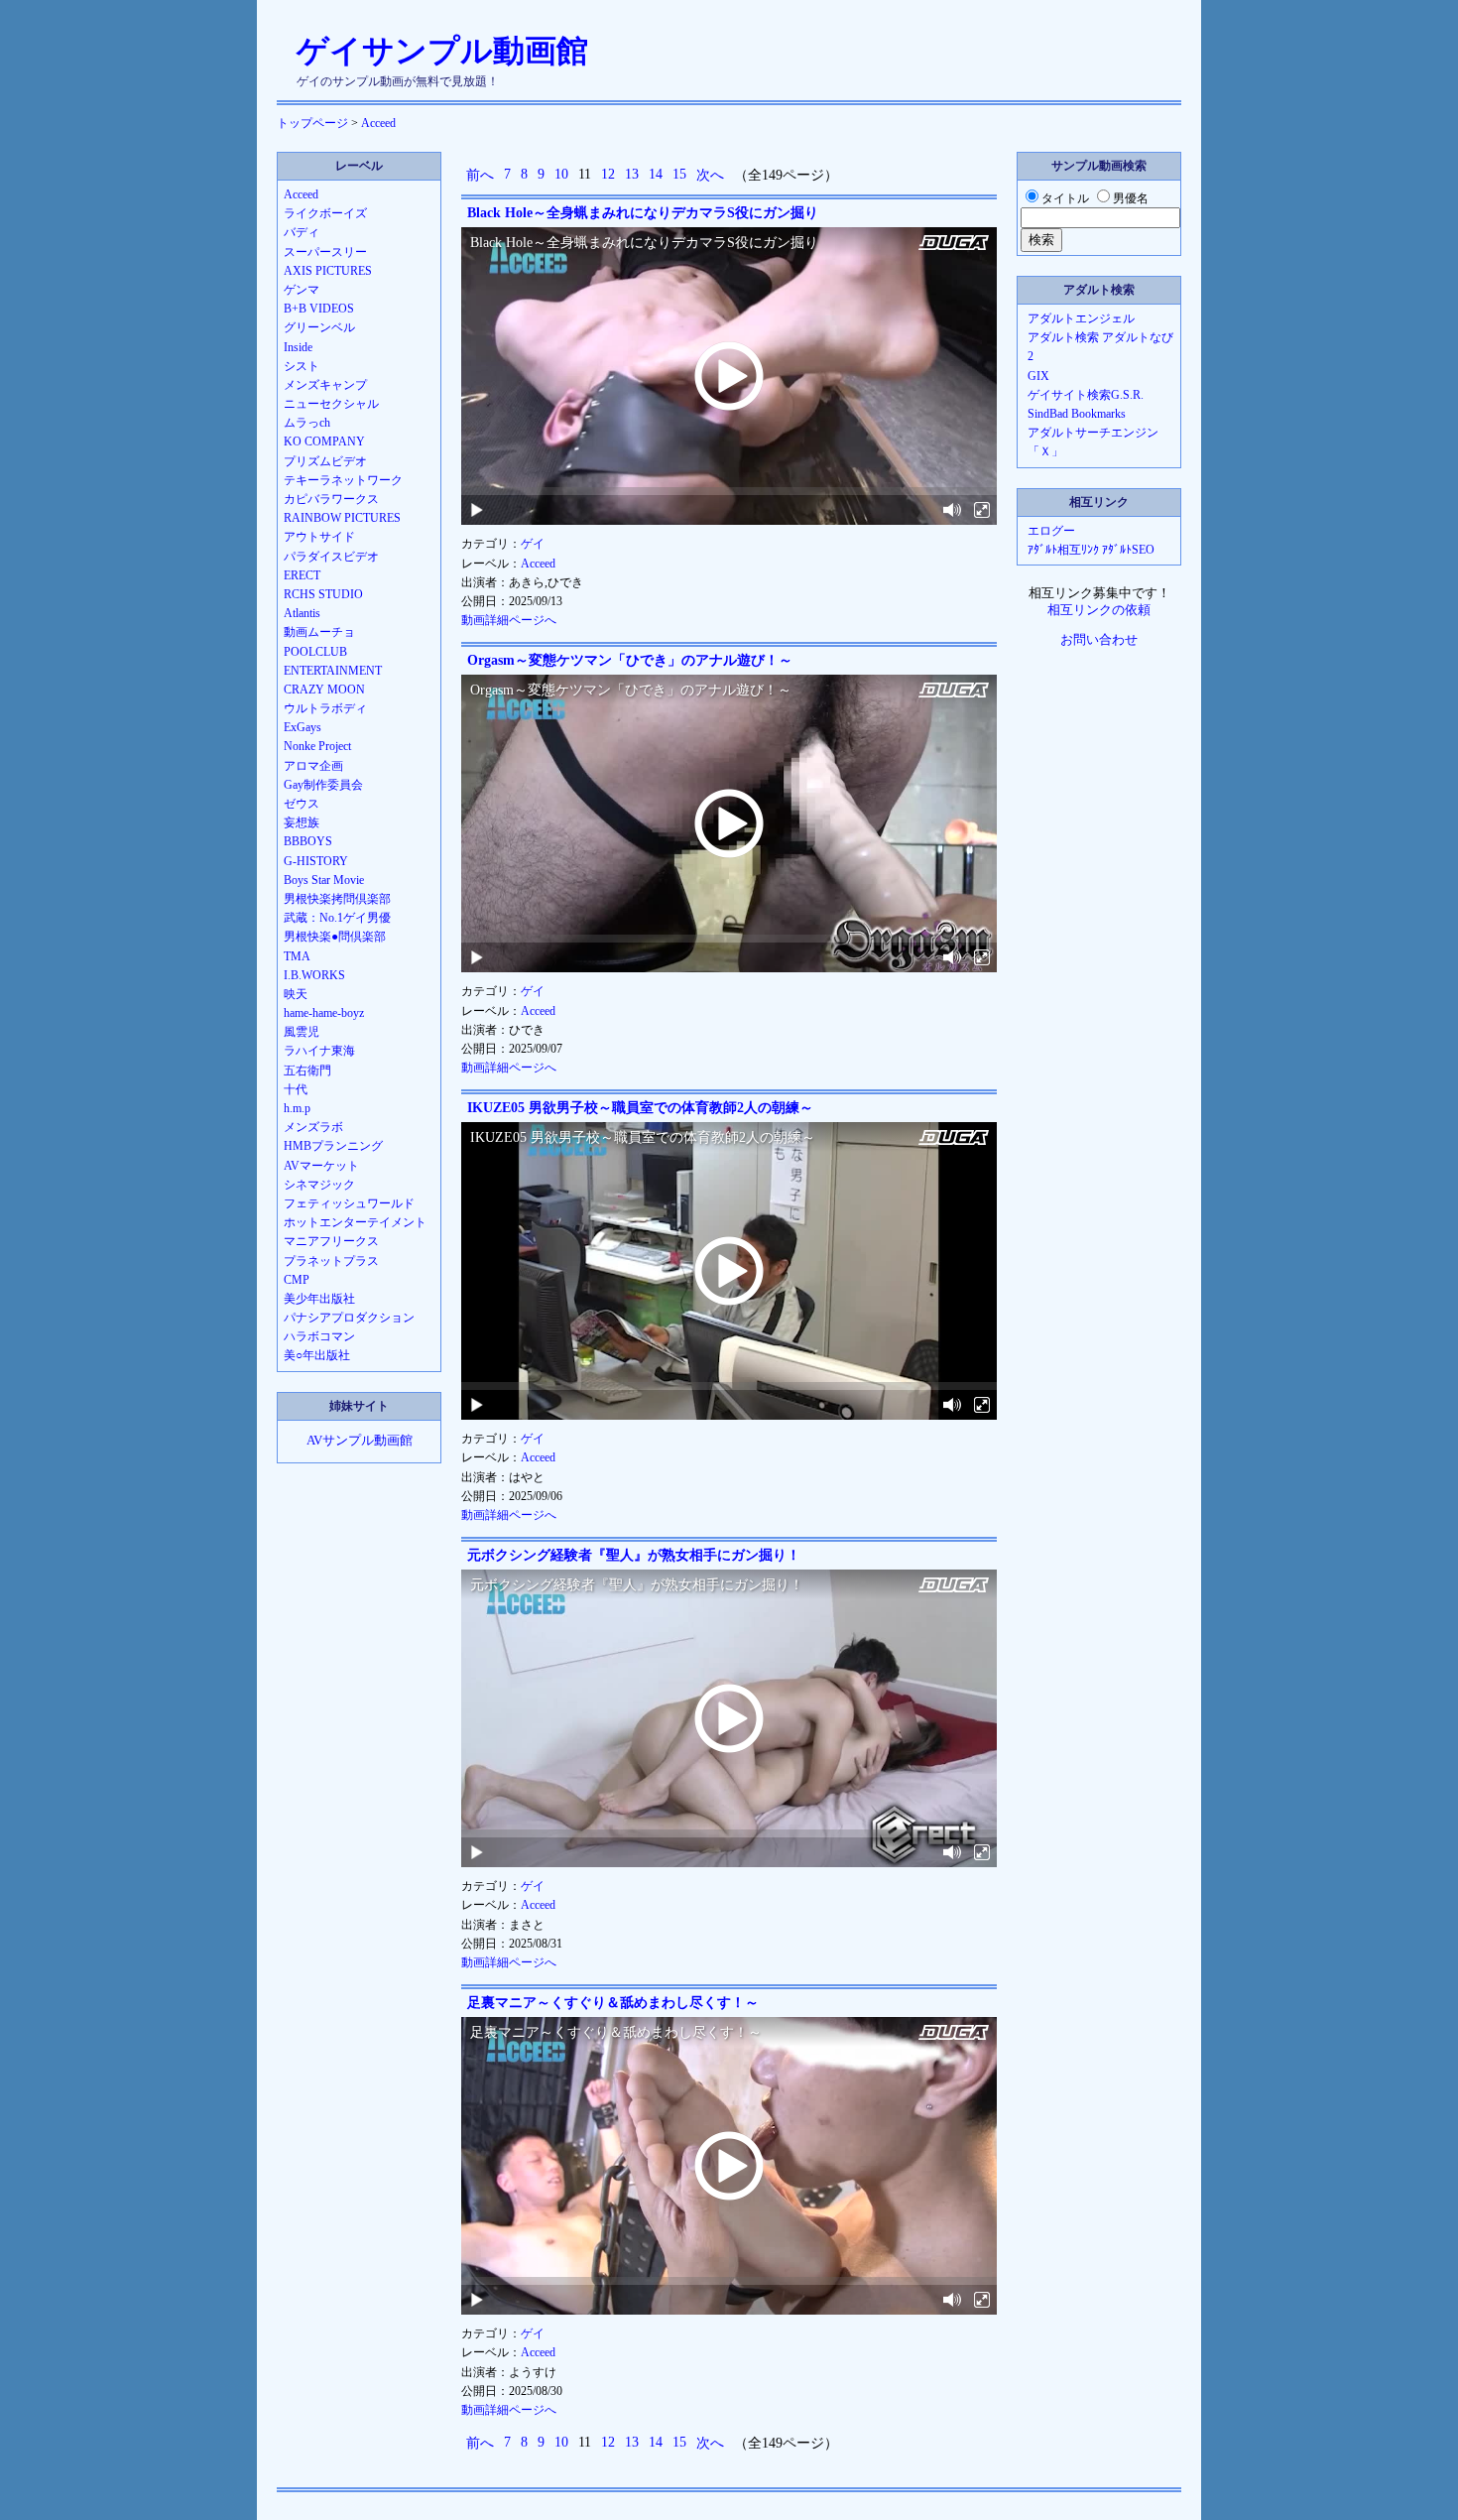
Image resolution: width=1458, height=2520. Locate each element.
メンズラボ (313, 1127)
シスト (302, 366)
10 (561, 174)
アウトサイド (319, 537)
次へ (710, 175)
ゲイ (533, 544)
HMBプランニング (333, 1146)
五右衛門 (307, 1071)
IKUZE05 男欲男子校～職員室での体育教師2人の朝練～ (640, 1108)
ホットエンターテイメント (355, 1222)
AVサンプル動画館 (360, 1441)
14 (656, 174)
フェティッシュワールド (349, 1203)
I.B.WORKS (314, 975)
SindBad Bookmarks (1077, 414)
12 (608, 174)
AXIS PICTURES (328, 271)
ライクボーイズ (325, 213)
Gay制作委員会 (323, 785)
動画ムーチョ (319, 632)
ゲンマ (302, 290)
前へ (480, 175)
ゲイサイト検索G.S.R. (1086, 395)
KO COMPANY (324, 441)
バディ (302, 232)
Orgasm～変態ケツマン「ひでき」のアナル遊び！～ (630, 660)
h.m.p (297, 1108)
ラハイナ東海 (319, 1051)
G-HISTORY (316, 861)
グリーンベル (319, 327)
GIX (1038, 376)
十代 (296, 1089)
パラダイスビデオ (331, 557)
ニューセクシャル (331, 404)
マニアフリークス (331, 1241)
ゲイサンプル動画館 (442, 51)
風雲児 (302, 1032)
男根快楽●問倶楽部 (335, 937)
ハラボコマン (319, 1336)
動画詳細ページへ (509, 620)
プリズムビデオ (325, 461)
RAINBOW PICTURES (342, 518)
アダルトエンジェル (1081, 318)
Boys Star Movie (324, 880)
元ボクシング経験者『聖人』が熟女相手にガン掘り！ (634, 1555)
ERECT (302, 575)
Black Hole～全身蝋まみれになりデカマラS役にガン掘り (643, 213)
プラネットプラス (331, 1261)
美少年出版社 (319, 1299)
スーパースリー (325, 252)
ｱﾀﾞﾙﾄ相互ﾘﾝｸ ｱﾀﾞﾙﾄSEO (1091, 550)
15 (679, 174)
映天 (296, 994)
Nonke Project (317, 746)
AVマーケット (321, 1166)
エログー (1051, 531)
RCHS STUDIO (323, 594)
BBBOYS (308, 841)
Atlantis (302, 613)
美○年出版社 (317, 1355)
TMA (297, 956)
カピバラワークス (331, 499)
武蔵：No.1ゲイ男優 (337, 918)
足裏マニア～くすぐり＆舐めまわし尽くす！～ (613, 2003)
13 (632, 174)
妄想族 (302, 822)
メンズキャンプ (325, 385)
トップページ (312, 123)
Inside (298, 347)
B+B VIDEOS (319, 309)
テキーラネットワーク (343, 480)
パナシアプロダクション (349, 1318)
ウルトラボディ (325, 708)
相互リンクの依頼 (1099, 610)
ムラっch (307, 423)
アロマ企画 (313, 766)
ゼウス (302, 804)
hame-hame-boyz (324, 1013)
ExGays (303, 727)
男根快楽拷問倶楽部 (337, 899)
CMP (297, 1280)
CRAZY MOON (324, 690)
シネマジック (319, 1185)
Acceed (378, 123)
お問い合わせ (1099, 640)
